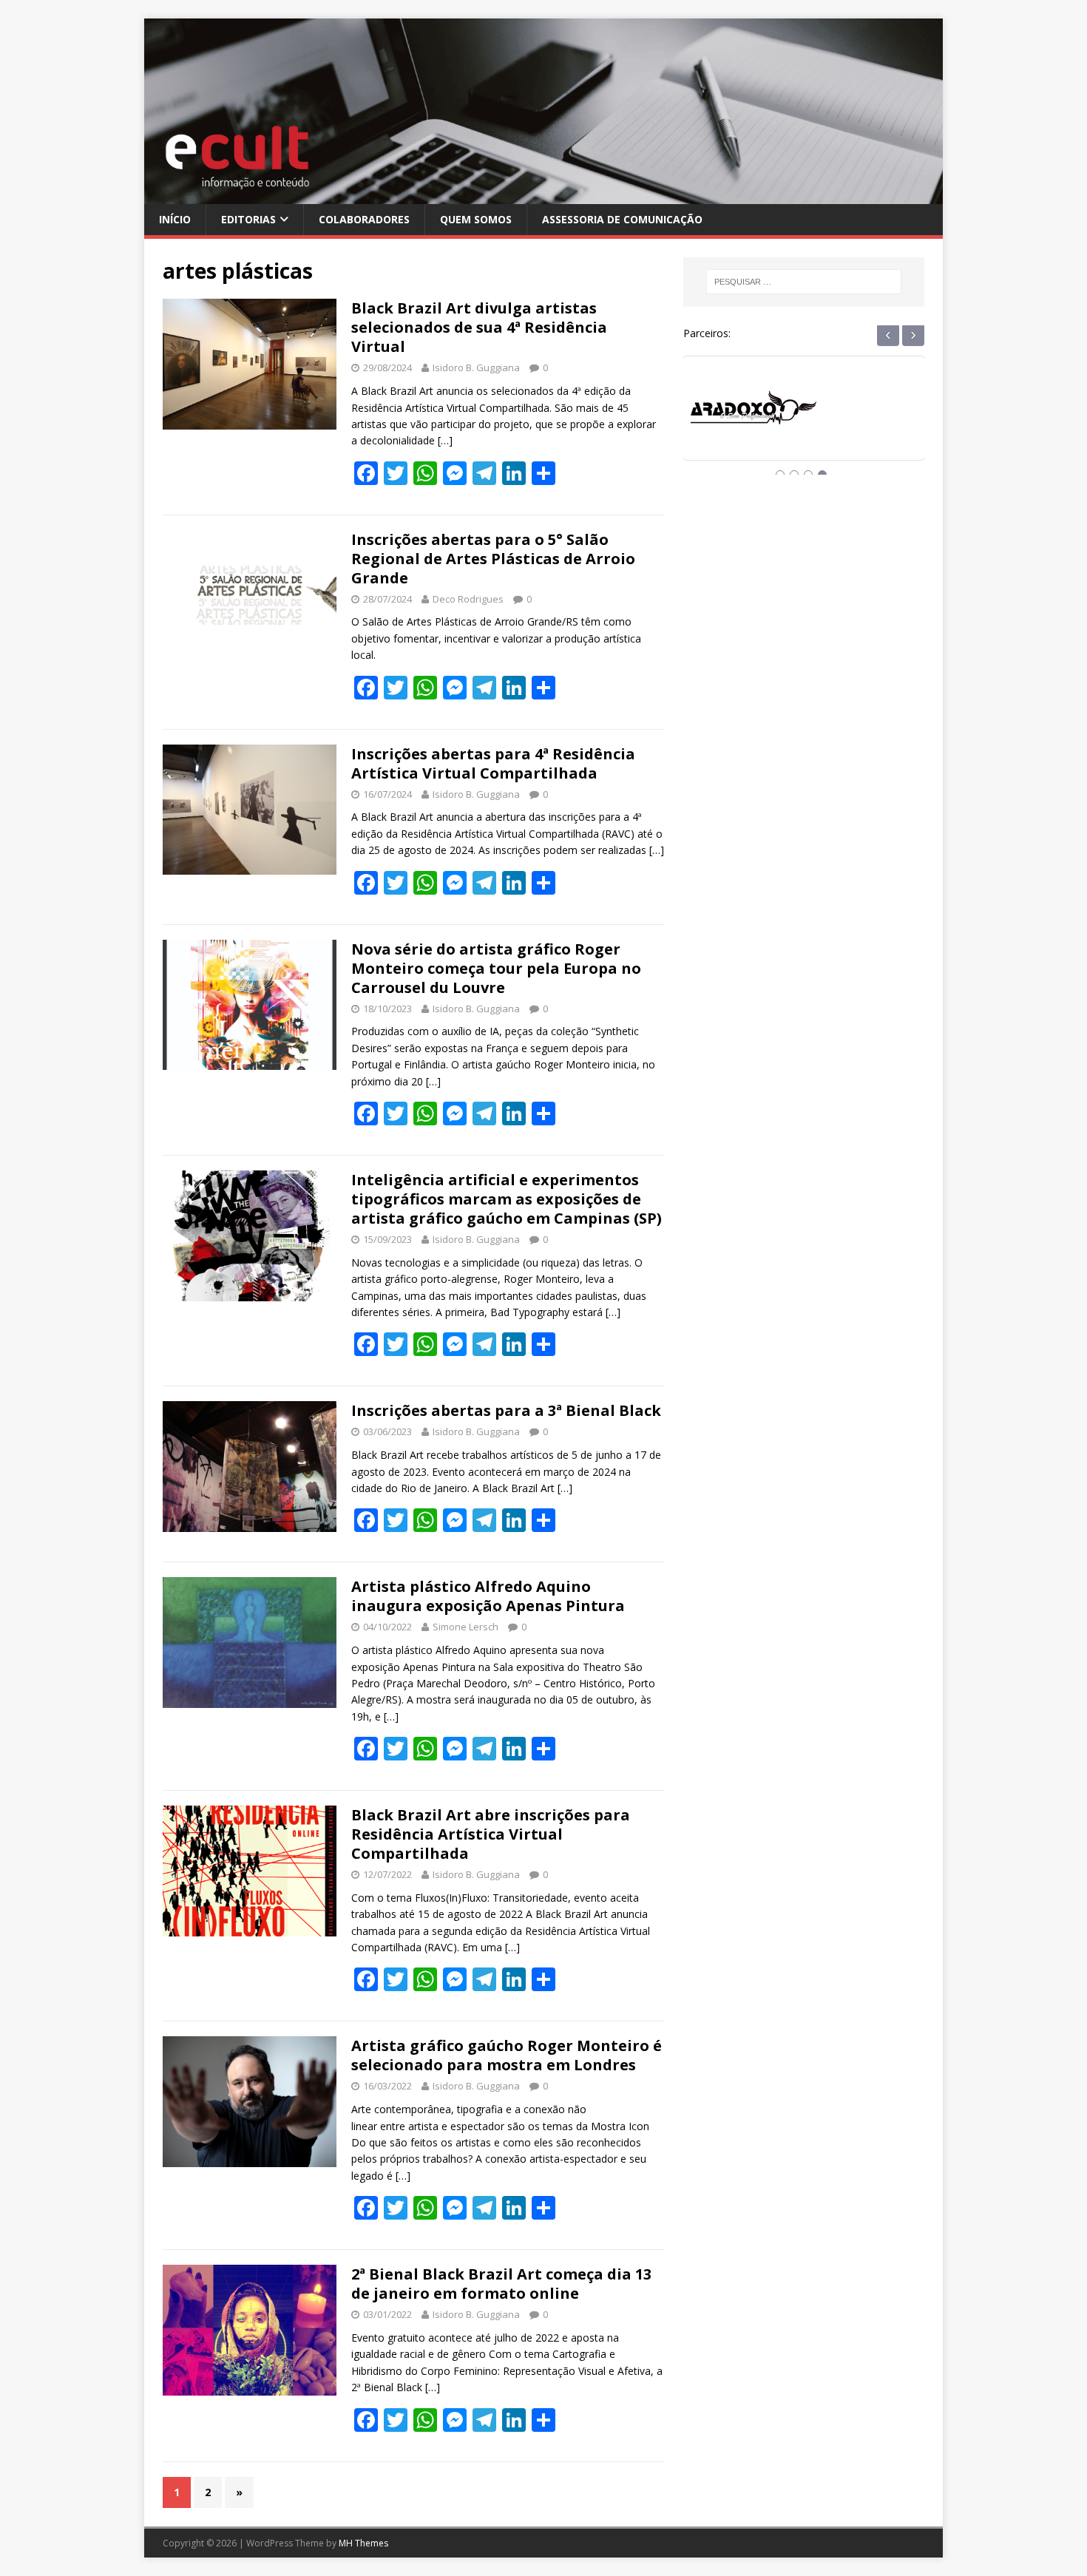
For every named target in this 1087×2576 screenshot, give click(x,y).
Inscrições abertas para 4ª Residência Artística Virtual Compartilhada (493, 763)
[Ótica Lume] (804, 422)
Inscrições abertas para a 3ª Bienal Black (506, 1410)
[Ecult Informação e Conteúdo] (543, 195)
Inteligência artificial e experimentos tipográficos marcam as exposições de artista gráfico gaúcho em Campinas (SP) (507, 1199)
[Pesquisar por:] (804, 282)
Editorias (248, 219)
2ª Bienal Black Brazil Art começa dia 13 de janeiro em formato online (501, 2284)
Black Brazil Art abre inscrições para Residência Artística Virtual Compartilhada (491, 1834)
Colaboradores (364, 219)
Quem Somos (476, 219)
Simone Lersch (465, 1627)
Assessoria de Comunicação (622, 219)
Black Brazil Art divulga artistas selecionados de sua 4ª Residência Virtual (479, 327)
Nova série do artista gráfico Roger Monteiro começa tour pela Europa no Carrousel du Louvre (496, 968)
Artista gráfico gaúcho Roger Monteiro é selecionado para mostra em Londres (507, 2055)
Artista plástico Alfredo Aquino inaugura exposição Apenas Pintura (488, 1596)
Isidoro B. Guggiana (476, 367)
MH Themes (363, 2543)
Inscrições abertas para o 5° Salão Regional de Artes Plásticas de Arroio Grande (493, 559)
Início (175, 219)
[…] (445, 440)
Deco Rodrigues (468, 599)
